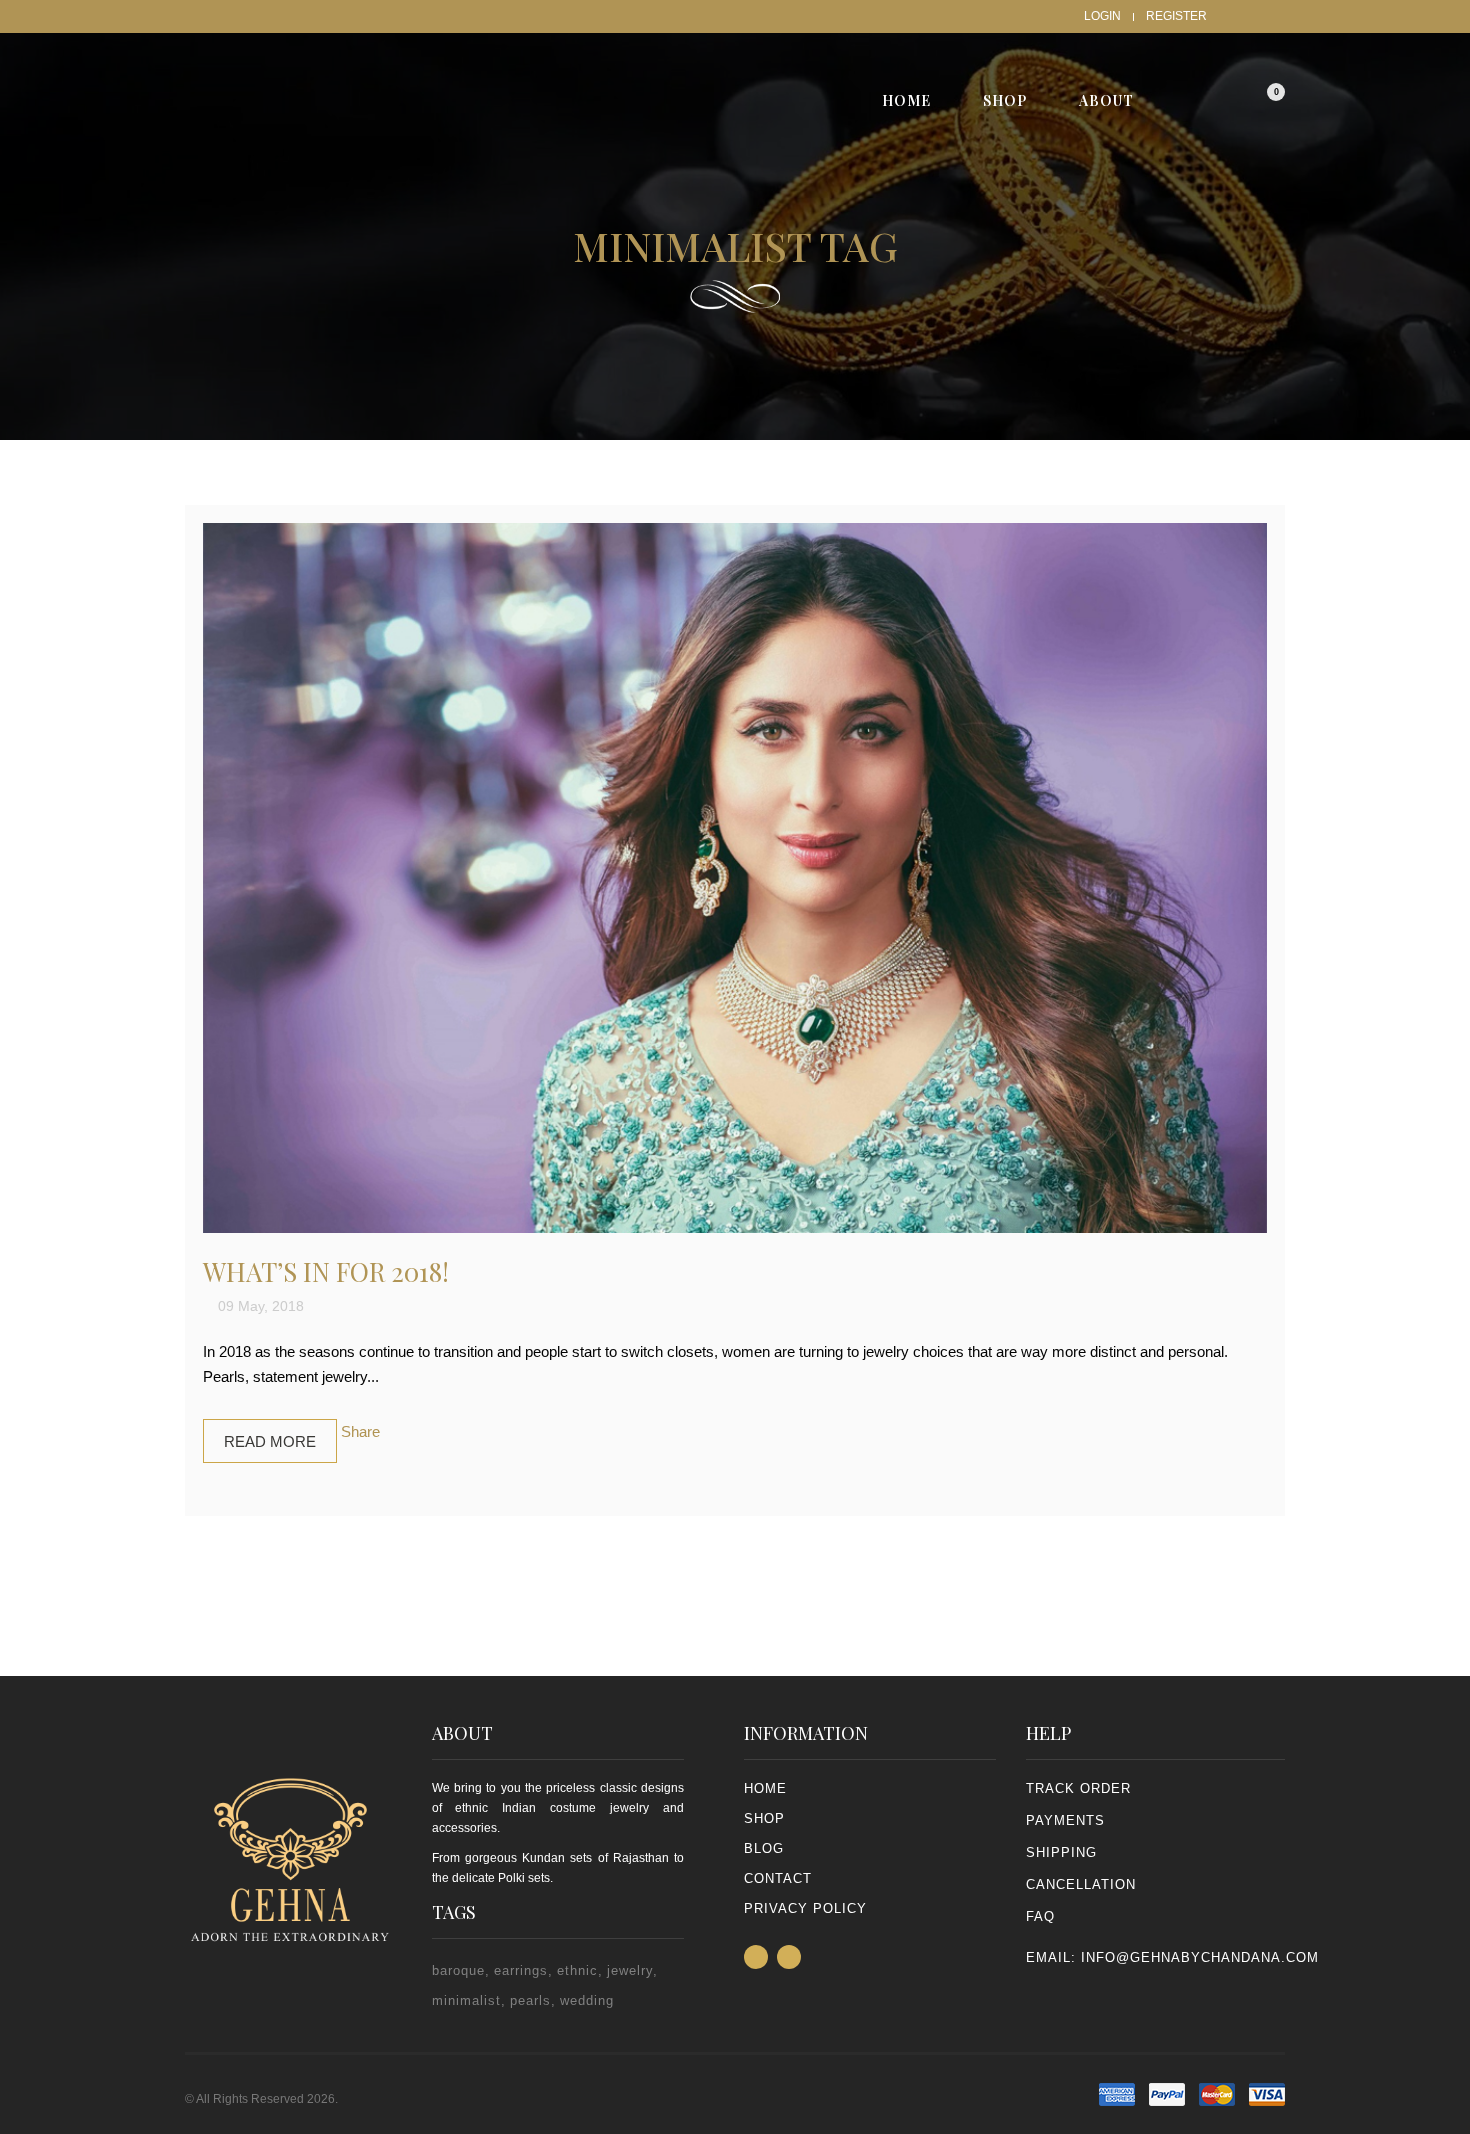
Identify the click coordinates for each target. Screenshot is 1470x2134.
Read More (270, 1441)
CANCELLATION (1081, 1884)
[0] (1261, 100)
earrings (521, 1970)
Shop (764, 1818)
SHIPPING (1061, 1852)
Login (1102, 16)
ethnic (577, 1970)
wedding (587, 2000)
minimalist (466, 2000)
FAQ (1040, 1916)
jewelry (630, 1970)
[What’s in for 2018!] (735, 878)
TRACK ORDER (1078, 1788)
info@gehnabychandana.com (1200, 1957)
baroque (458, 1970)
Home (765, 1788)
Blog (764, 1848)
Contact (778, 1878)
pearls (530, 2000)
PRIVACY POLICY (805, 1908)
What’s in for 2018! (326, 1271)
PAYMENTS (1065, 1820)
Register (1176, 16)
